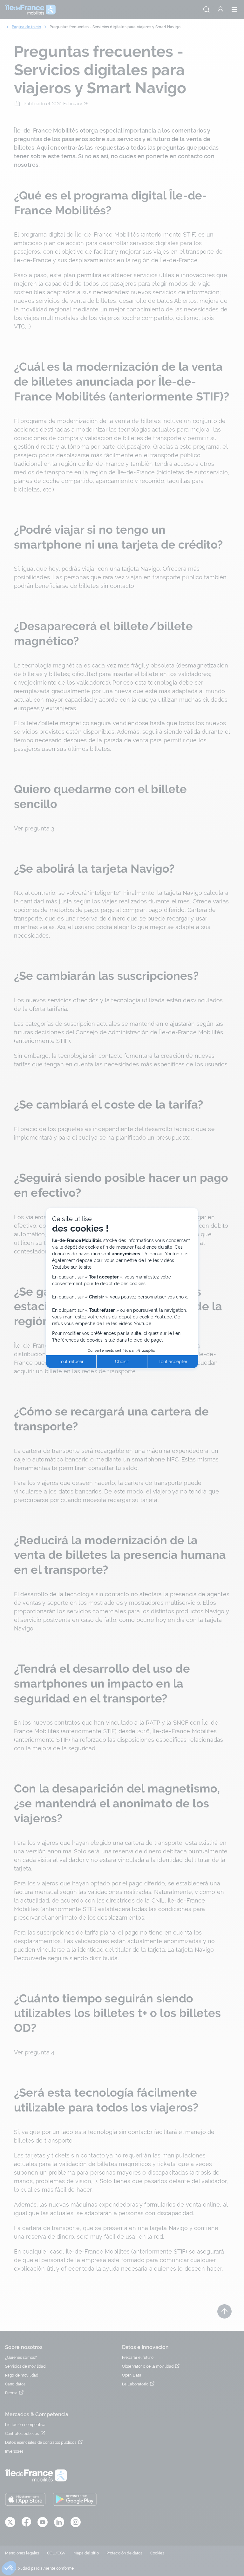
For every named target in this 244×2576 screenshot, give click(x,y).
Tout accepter (173, 1362)
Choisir (122, 1362)
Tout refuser (71, 1362)
